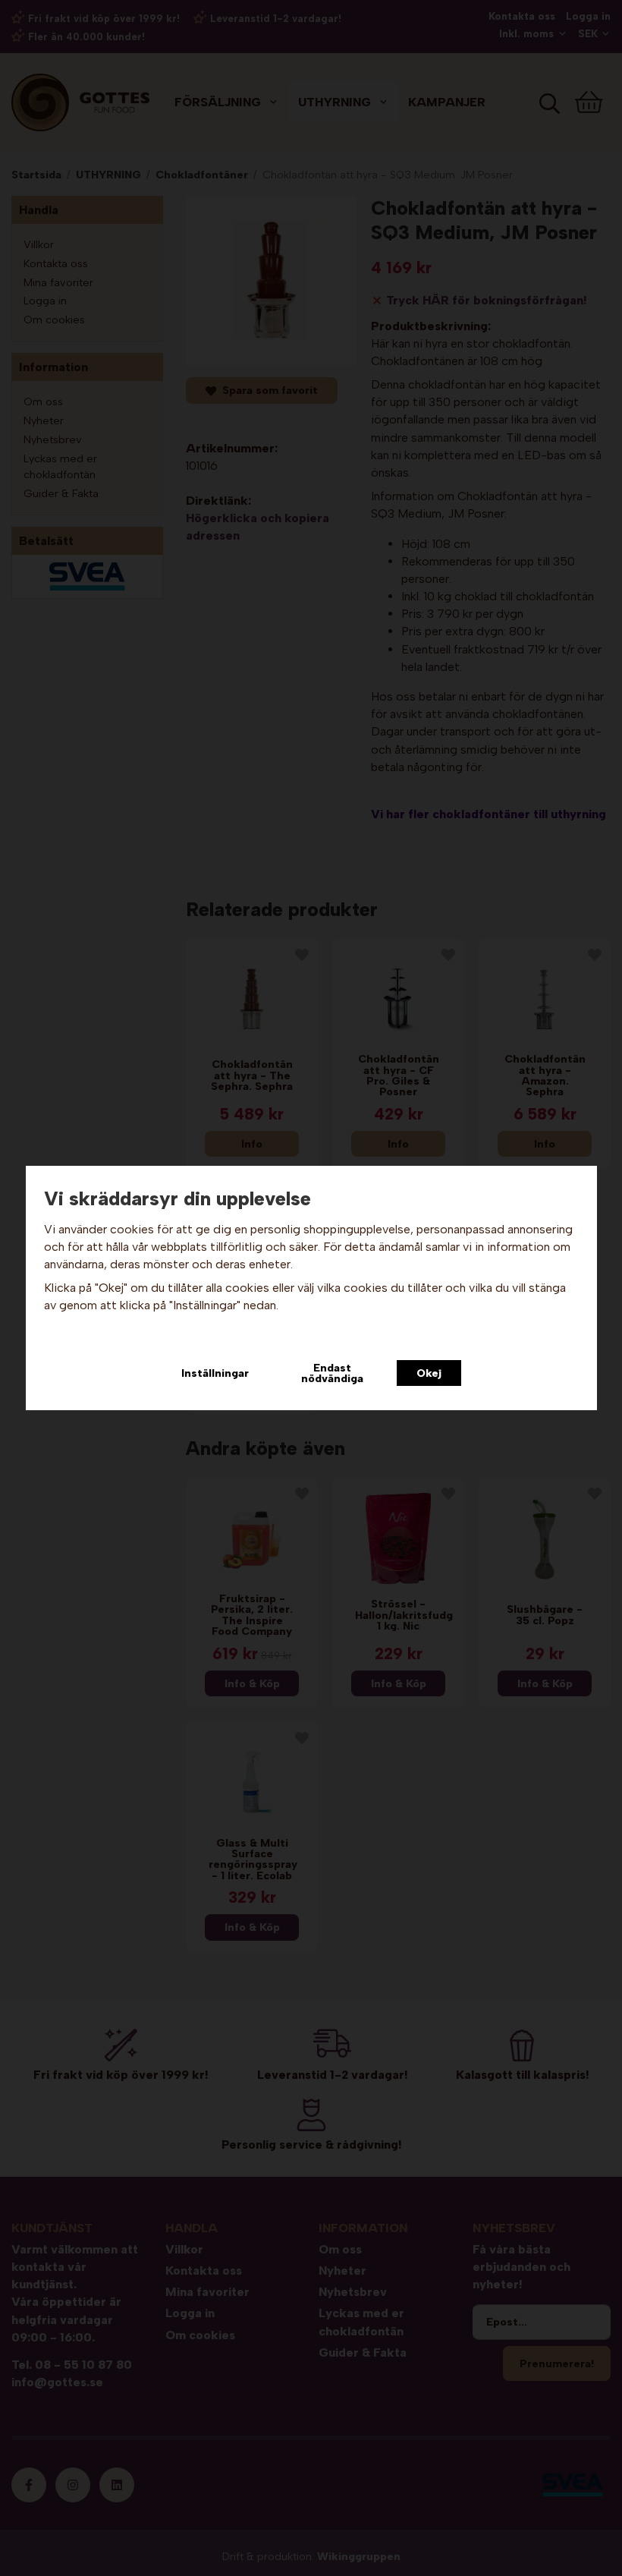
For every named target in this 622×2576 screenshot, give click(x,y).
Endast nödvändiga (332, 1373)
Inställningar (215, 1373)
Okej (429, 1373)
